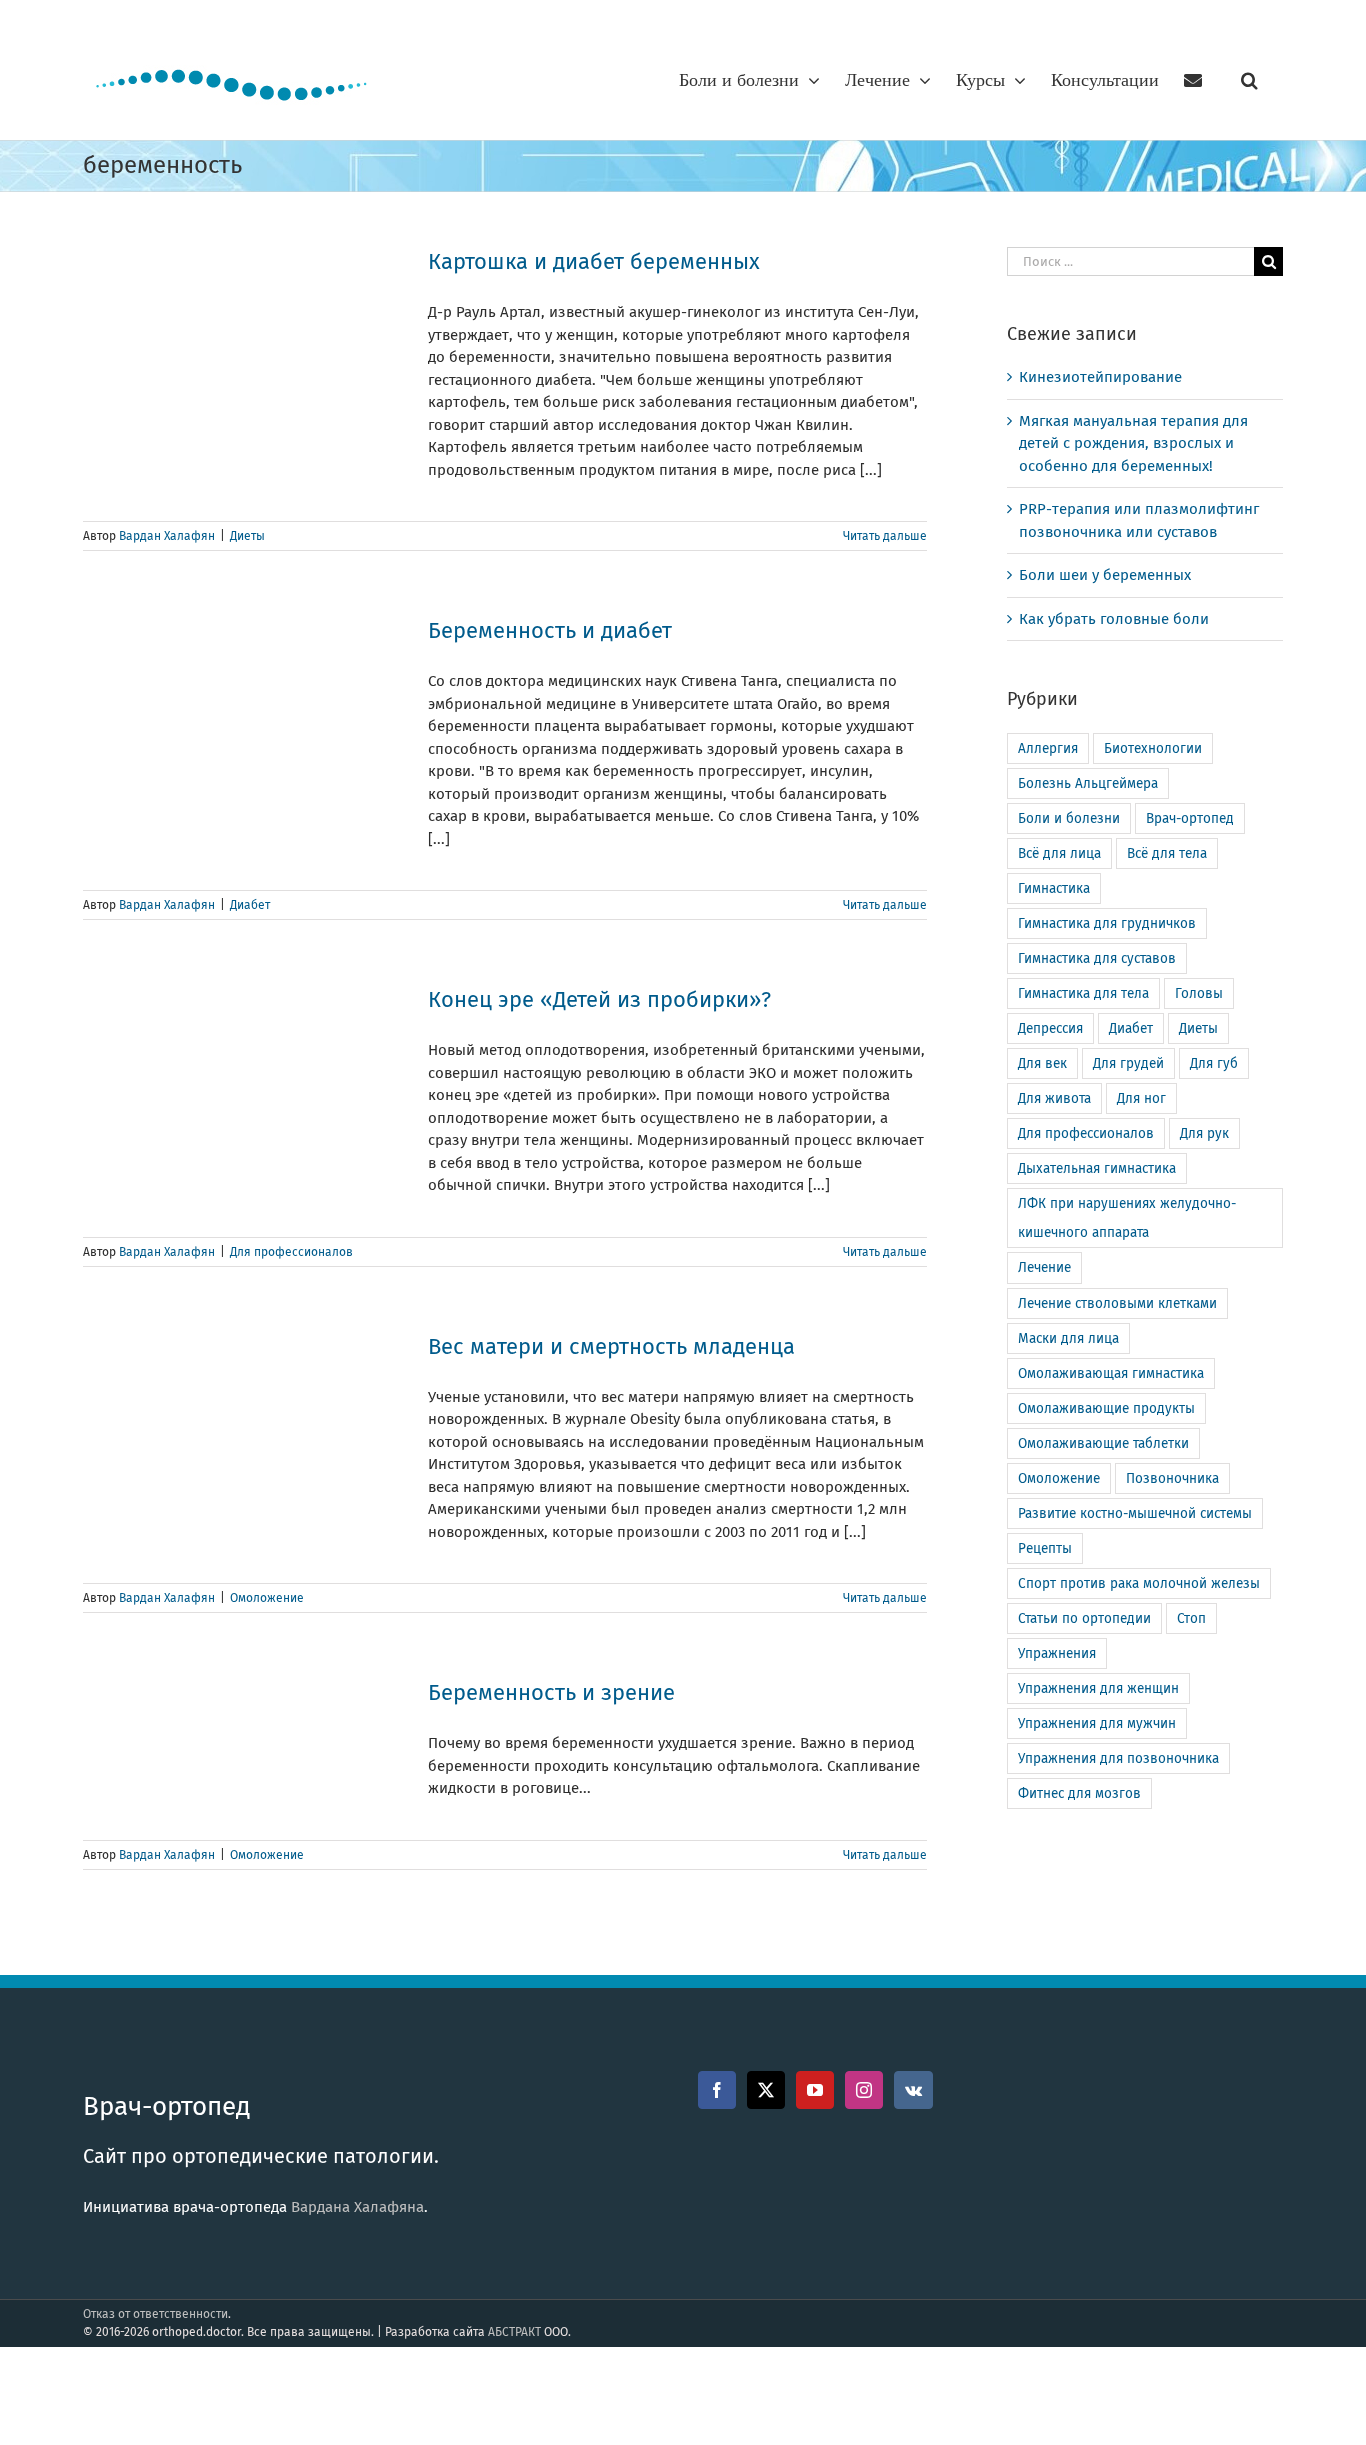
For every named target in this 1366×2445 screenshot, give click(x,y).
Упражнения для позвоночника (1118, 1758)
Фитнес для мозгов (1079, 1793)
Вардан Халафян (167, 536)
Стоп (1191, 1618)
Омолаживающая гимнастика (1111, 1373)
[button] (1249, 80)
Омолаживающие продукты (1106, 1408)
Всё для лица (1059, 853)
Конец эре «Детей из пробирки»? (599, 999)
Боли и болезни (1069, 818)
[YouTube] (815, 2090)
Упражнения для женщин (1098, 1688)
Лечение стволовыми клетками (1117, 1303)
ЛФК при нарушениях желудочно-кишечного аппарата (1127, 1218)
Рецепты (1045, 1548)
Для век (1042, 1063)
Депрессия (1050, 1028)
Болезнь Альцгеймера (1088, 783)
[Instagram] (864, 2090)
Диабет (250, 905)
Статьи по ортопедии (1084, 1618)
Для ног (1141, 1098)
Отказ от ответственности (155, 2314)
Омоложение (267, 1598)
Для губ (1214, 1063)
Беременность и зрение (551, 1692)
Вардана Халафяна (357, 2207)
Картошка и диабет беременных (594, 261)
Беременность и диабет (550, 630)
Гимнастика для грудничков (1107, 923)
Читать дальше (885, 536)
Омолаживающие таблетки (1103, 1443)
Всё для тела (1167, 853)
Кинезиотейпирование (1100, 377)
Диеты (247, 536)
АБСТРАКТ (514, 2332)
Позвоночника (1172, 1478)
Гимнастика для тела (1083, 993)
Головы (1199, 993)
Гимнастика (1054, 888)
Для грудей (1128, 1063)
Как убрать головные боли (1114, 619)
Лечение (1044, 1267)
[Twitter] (766, 2090)
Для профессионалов (291, 1252)
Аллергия (1048, 748)
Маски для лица (1068, 1338)
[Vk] (913, 2090)
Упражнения (1057, 1653)
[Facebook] (717, 2090)
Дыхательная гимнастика (1097, 1168)
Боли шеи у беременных (1105, 575)
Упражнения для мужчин (1097, 1723)
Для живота (1054, 1098)
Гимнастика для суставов (1097, 958)
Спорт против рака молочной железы (1139, 1583)
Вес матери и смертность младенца (611, 1346)
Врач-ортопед (1190, 818)
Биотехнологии (1153, 748)
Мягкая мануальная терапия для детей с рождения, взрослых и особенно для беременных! (1133, 443)
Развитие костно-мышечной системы (1135, 1513)
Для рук (1204, 1133)
